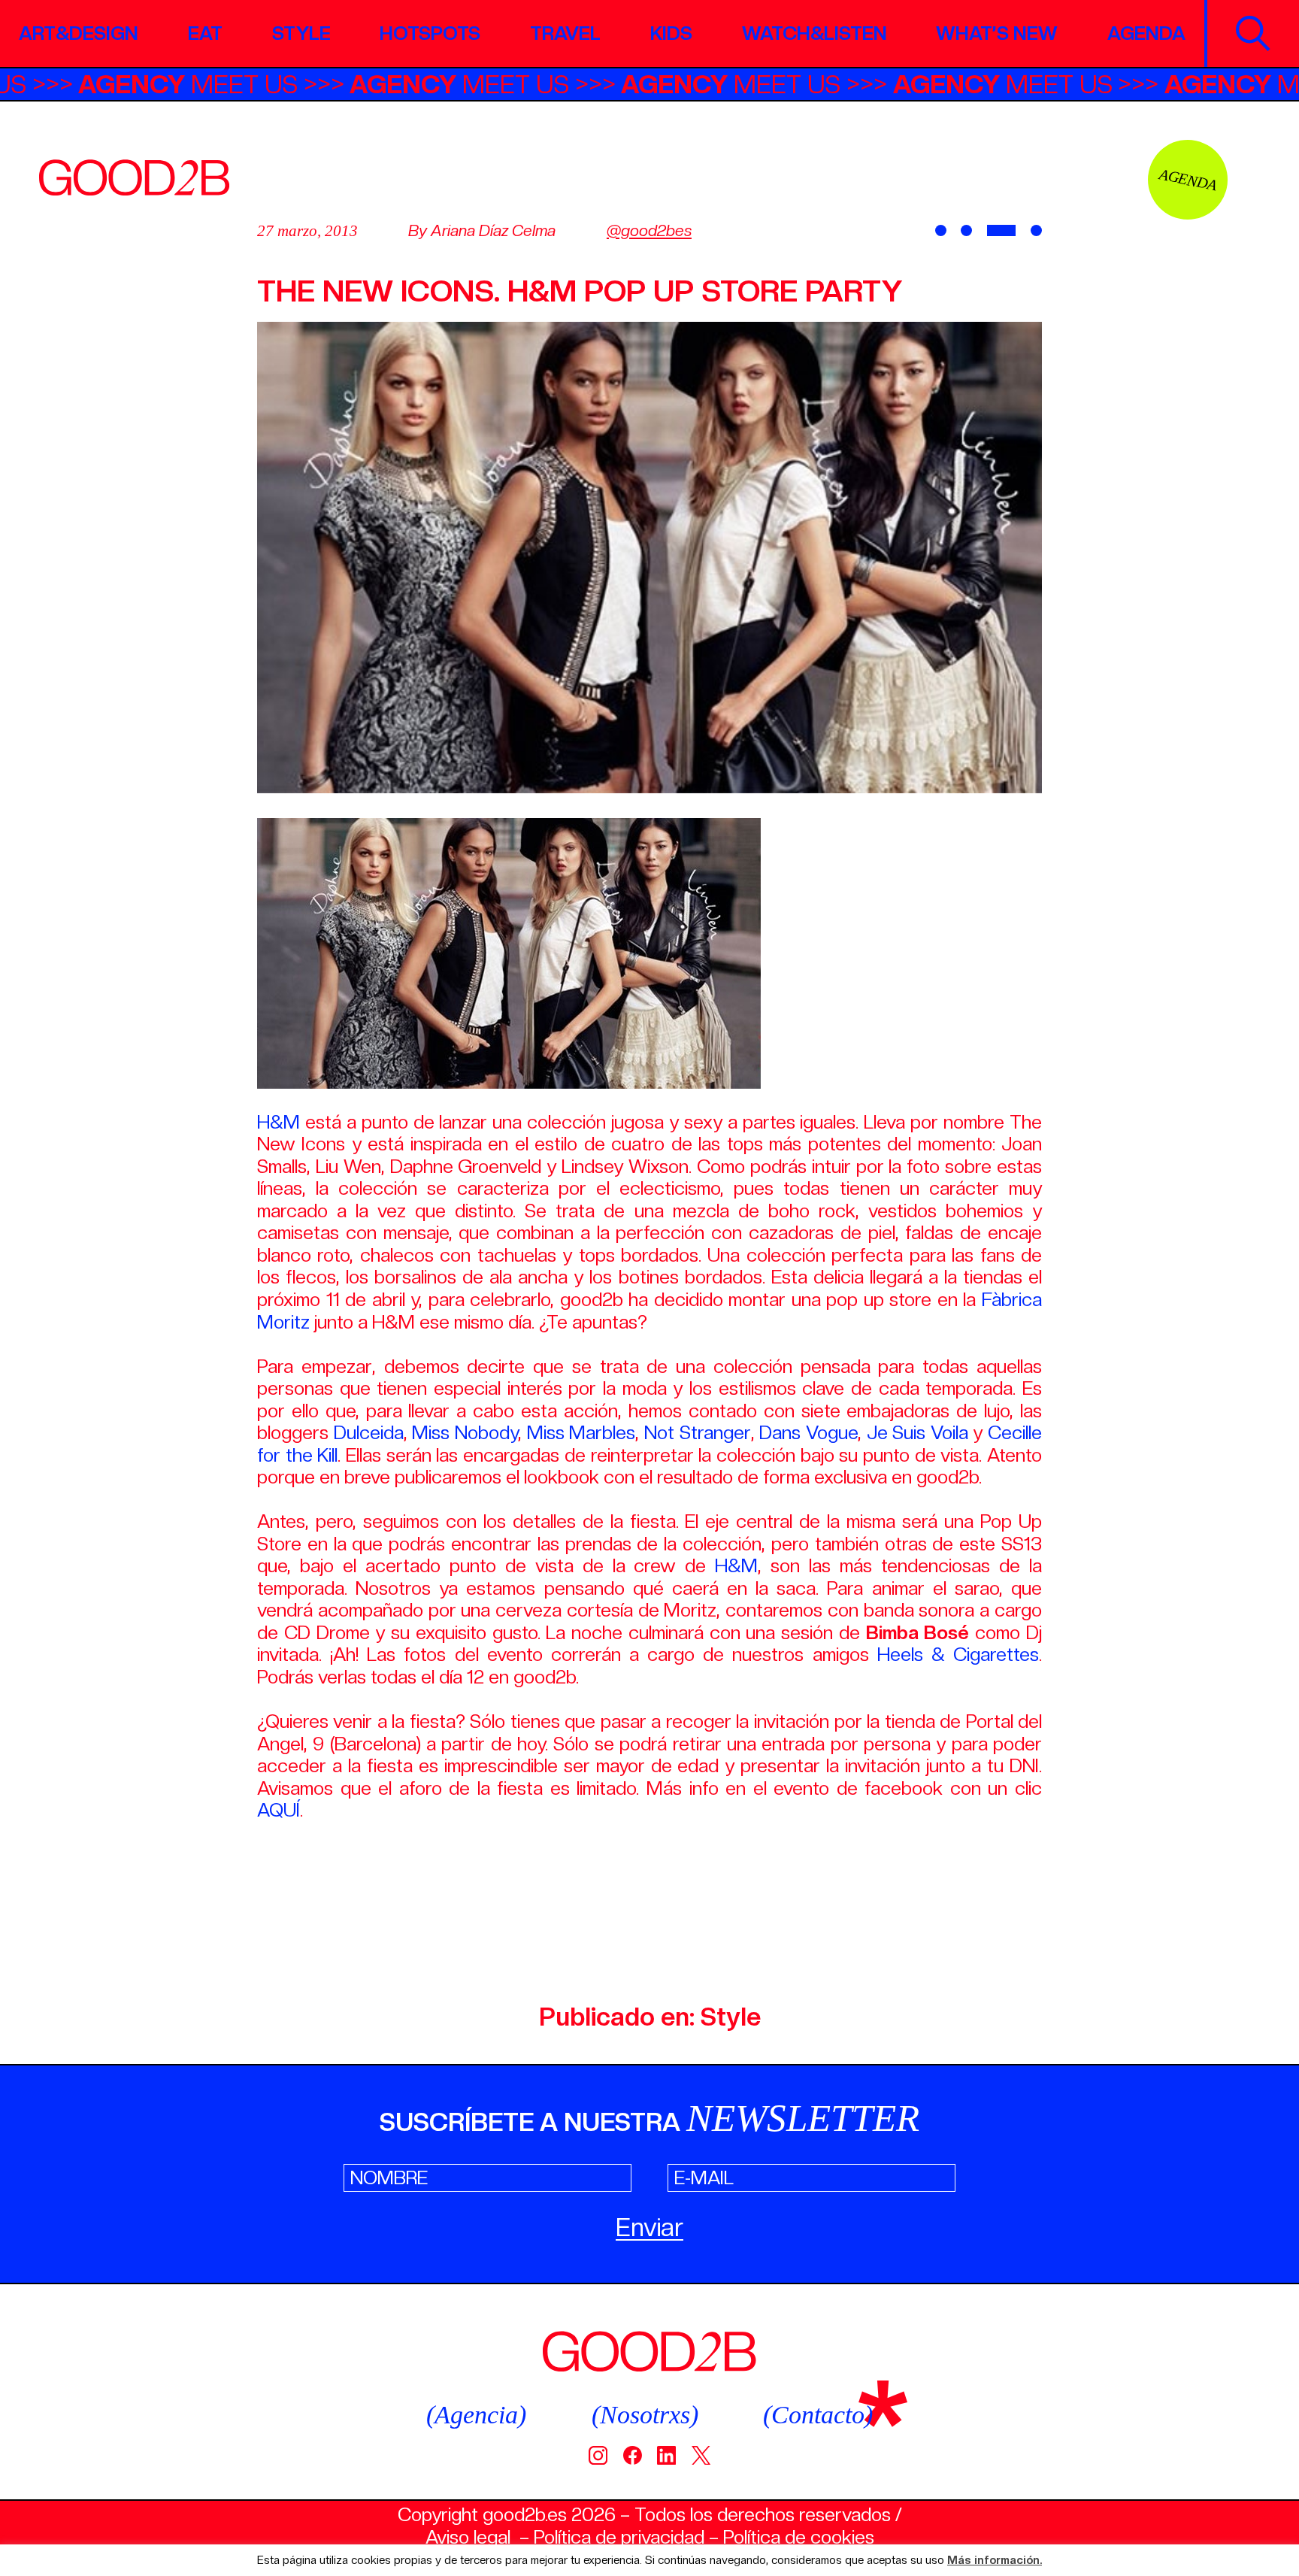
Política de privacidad (619, 2537)
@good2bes (649, 230)
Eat (205, 33)
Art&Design (79, 33)
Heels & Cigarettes (958, 1654)
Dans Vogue (808, 1432)
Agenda (1146, 33)
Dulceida (369, 1432)
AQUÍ (279, 1810)
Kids (671, 33)
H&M (279, 1122)
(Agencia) (476, 2415)
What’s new (997, 33)
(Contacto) (818, 2415)
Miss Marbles (581, 1432)
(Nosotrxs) (645, 2415)
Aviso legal (468, 2537)
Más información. (995, 2561)
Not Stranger (698, 1432)
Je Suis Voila (917, 1432)
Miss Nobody (465, 1432)
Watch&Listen (815, 33)
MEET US (255, 84)
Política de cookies (799, 2537)
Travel (565, 33)
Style (301, 33)
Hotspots (430, 33)
